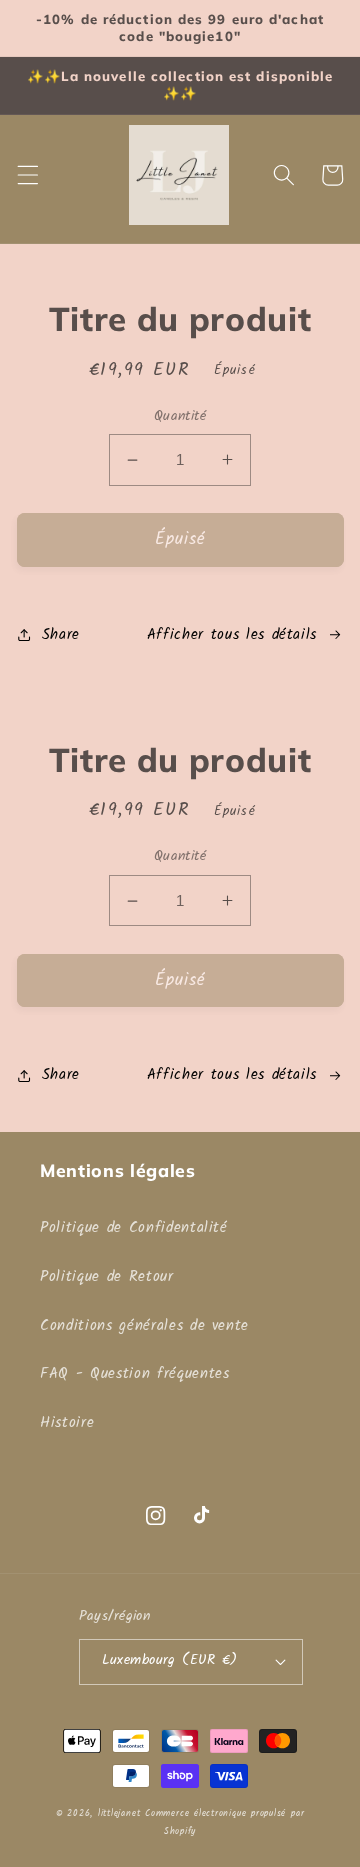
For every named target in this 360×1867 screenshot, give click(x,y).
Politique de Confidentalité (134, 1228)
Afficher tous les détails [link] (232, 635)
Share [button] (61, 635)
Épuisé (180, 539)
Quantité (180, 417)
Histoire (67, 1423)
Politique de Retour (107, 1277)
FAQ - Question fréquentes (135, 1374)
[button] (27, 175)
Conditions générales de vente (144, 1326)
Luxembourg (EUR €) (170, 1660)
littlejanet (119, 1813)
